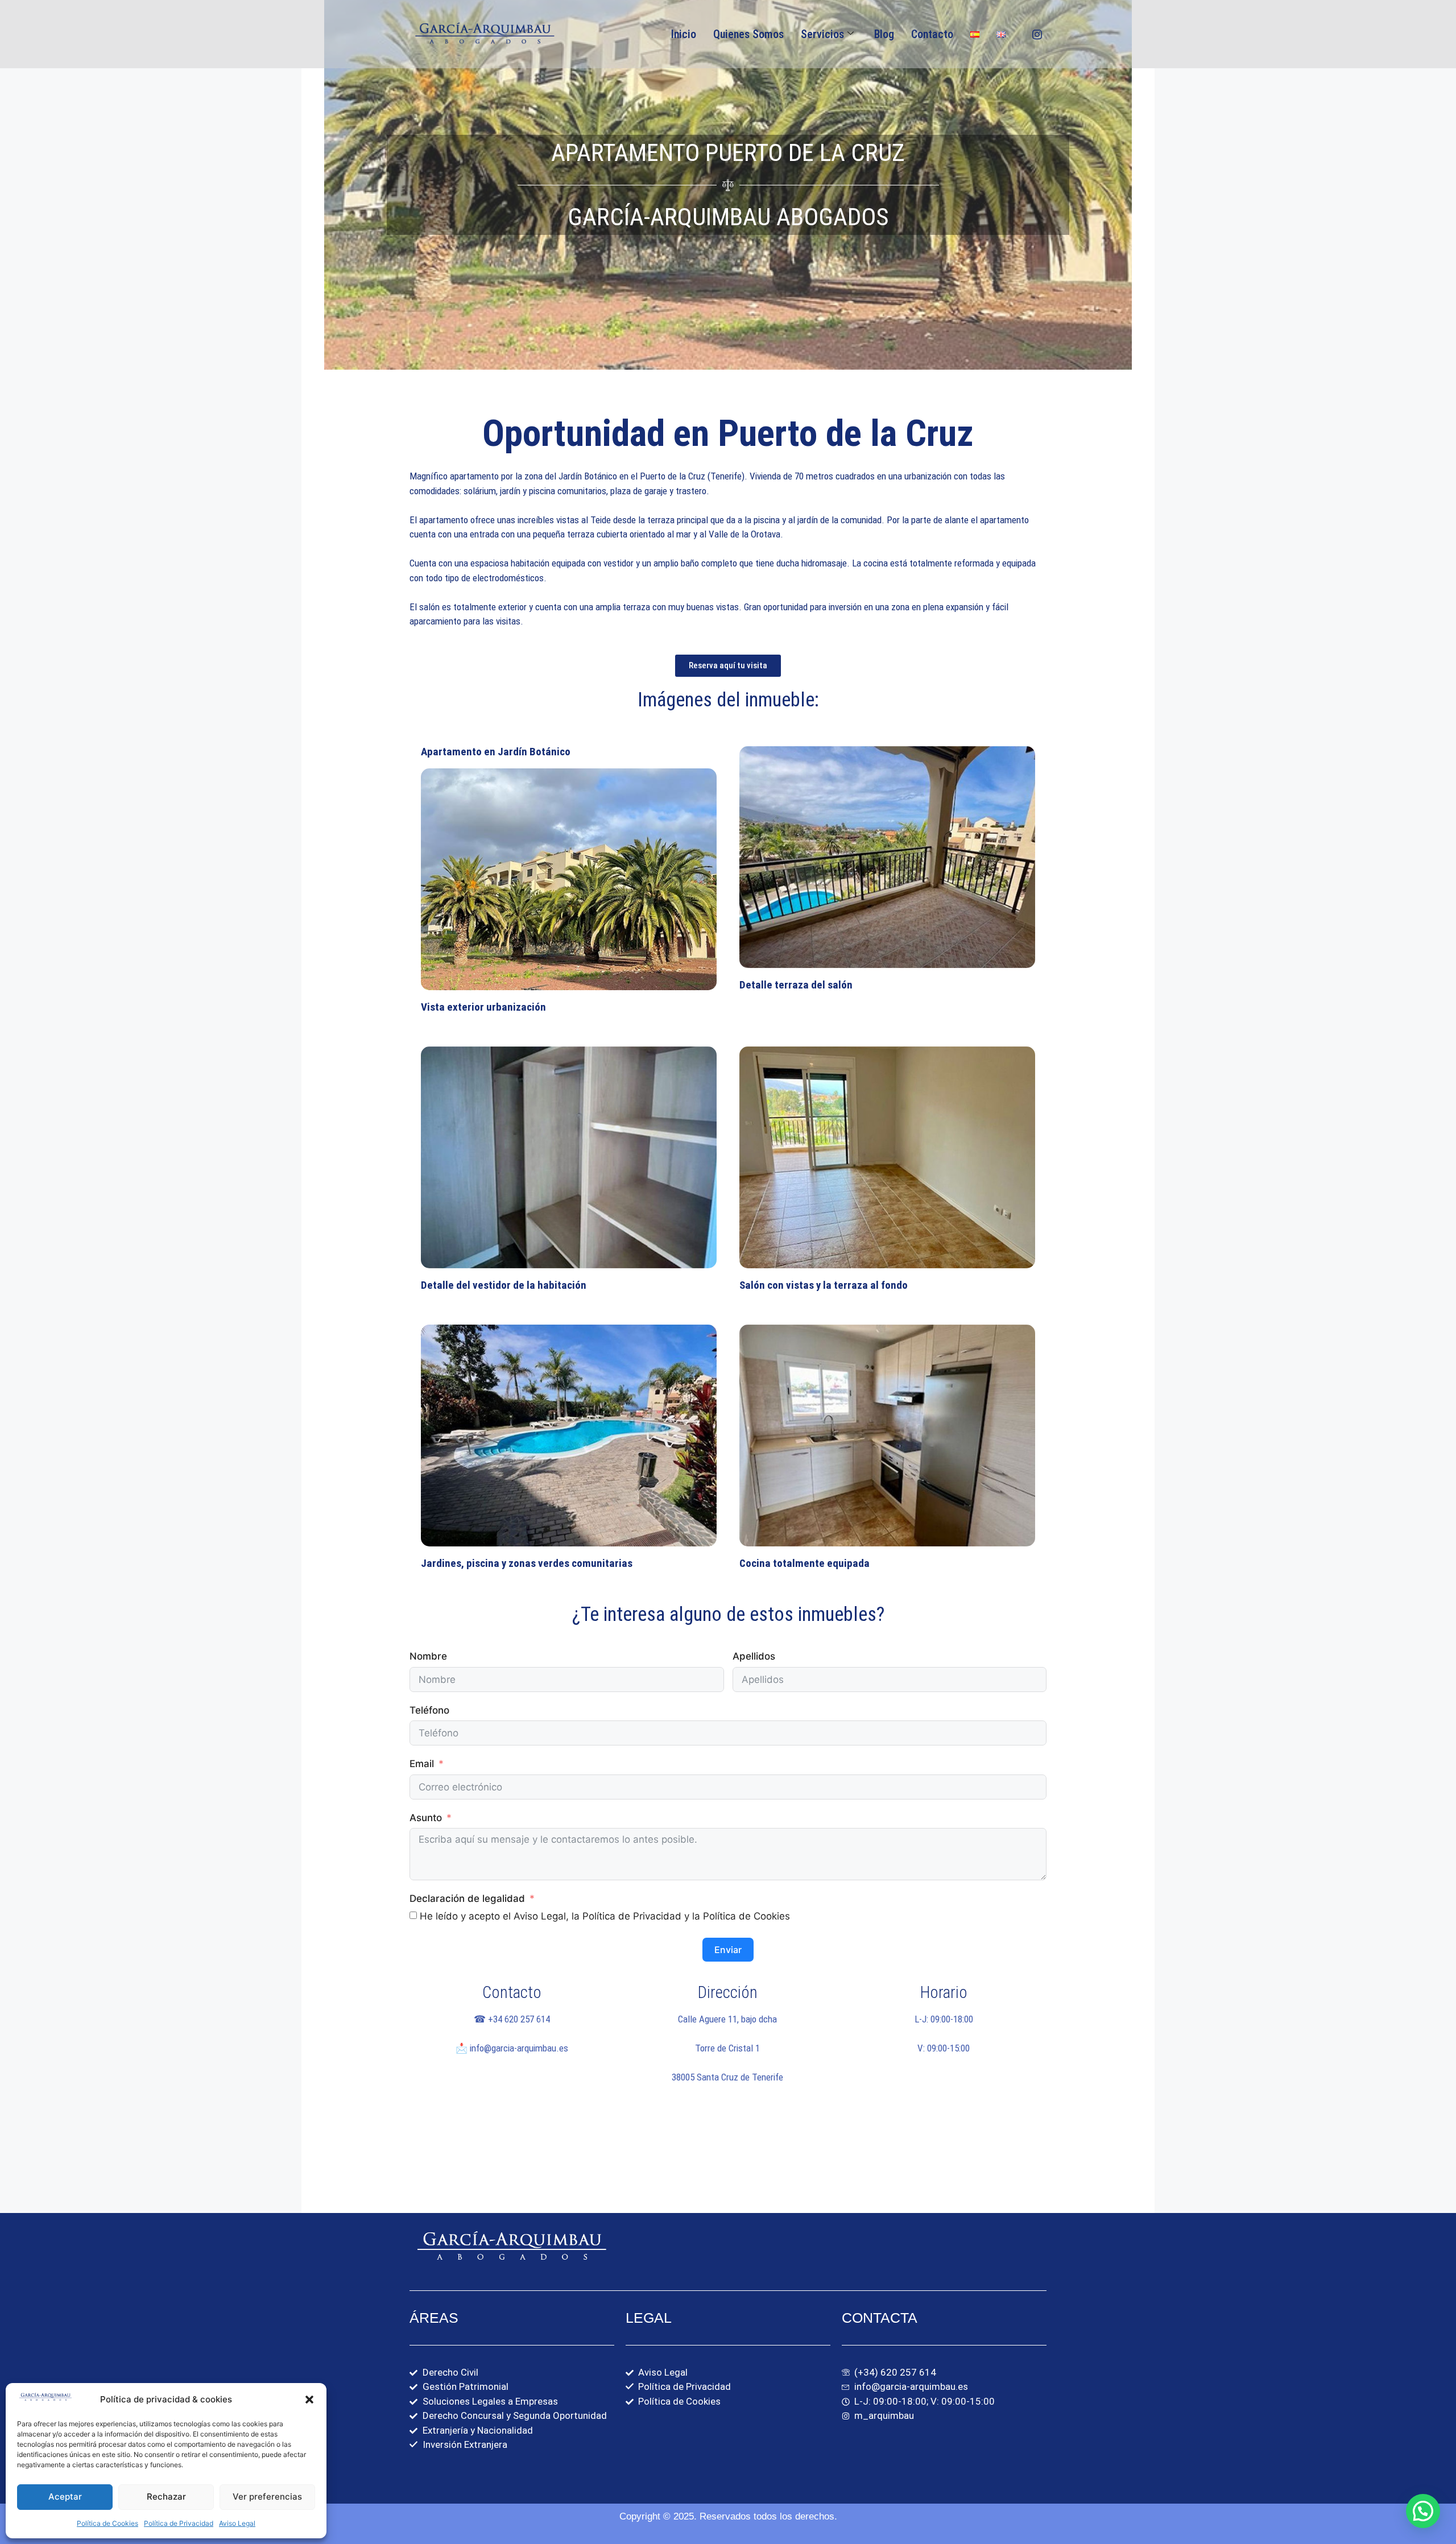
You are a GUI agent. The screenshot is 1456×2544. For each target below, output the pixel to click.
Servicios (822, 34)
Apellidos (754, 1656)
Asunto (426, 1818)
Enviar (728, 1950)
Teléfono (429, 1710)
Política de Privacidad (179, 2523)
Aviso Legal (237, 2523)
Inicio (684, 34)
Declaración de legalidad (467, 1898)
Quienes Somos (748, 34)
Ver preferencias (267, 2497)
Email (422, 1764)
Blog (884, 34)
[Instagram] (1037, 34)
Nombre (428, 1656)
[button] (309, 2400)
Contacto (932, 34)
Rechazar (166, 2497)
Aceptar (65, 2497)
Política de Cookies (107, 2523)
